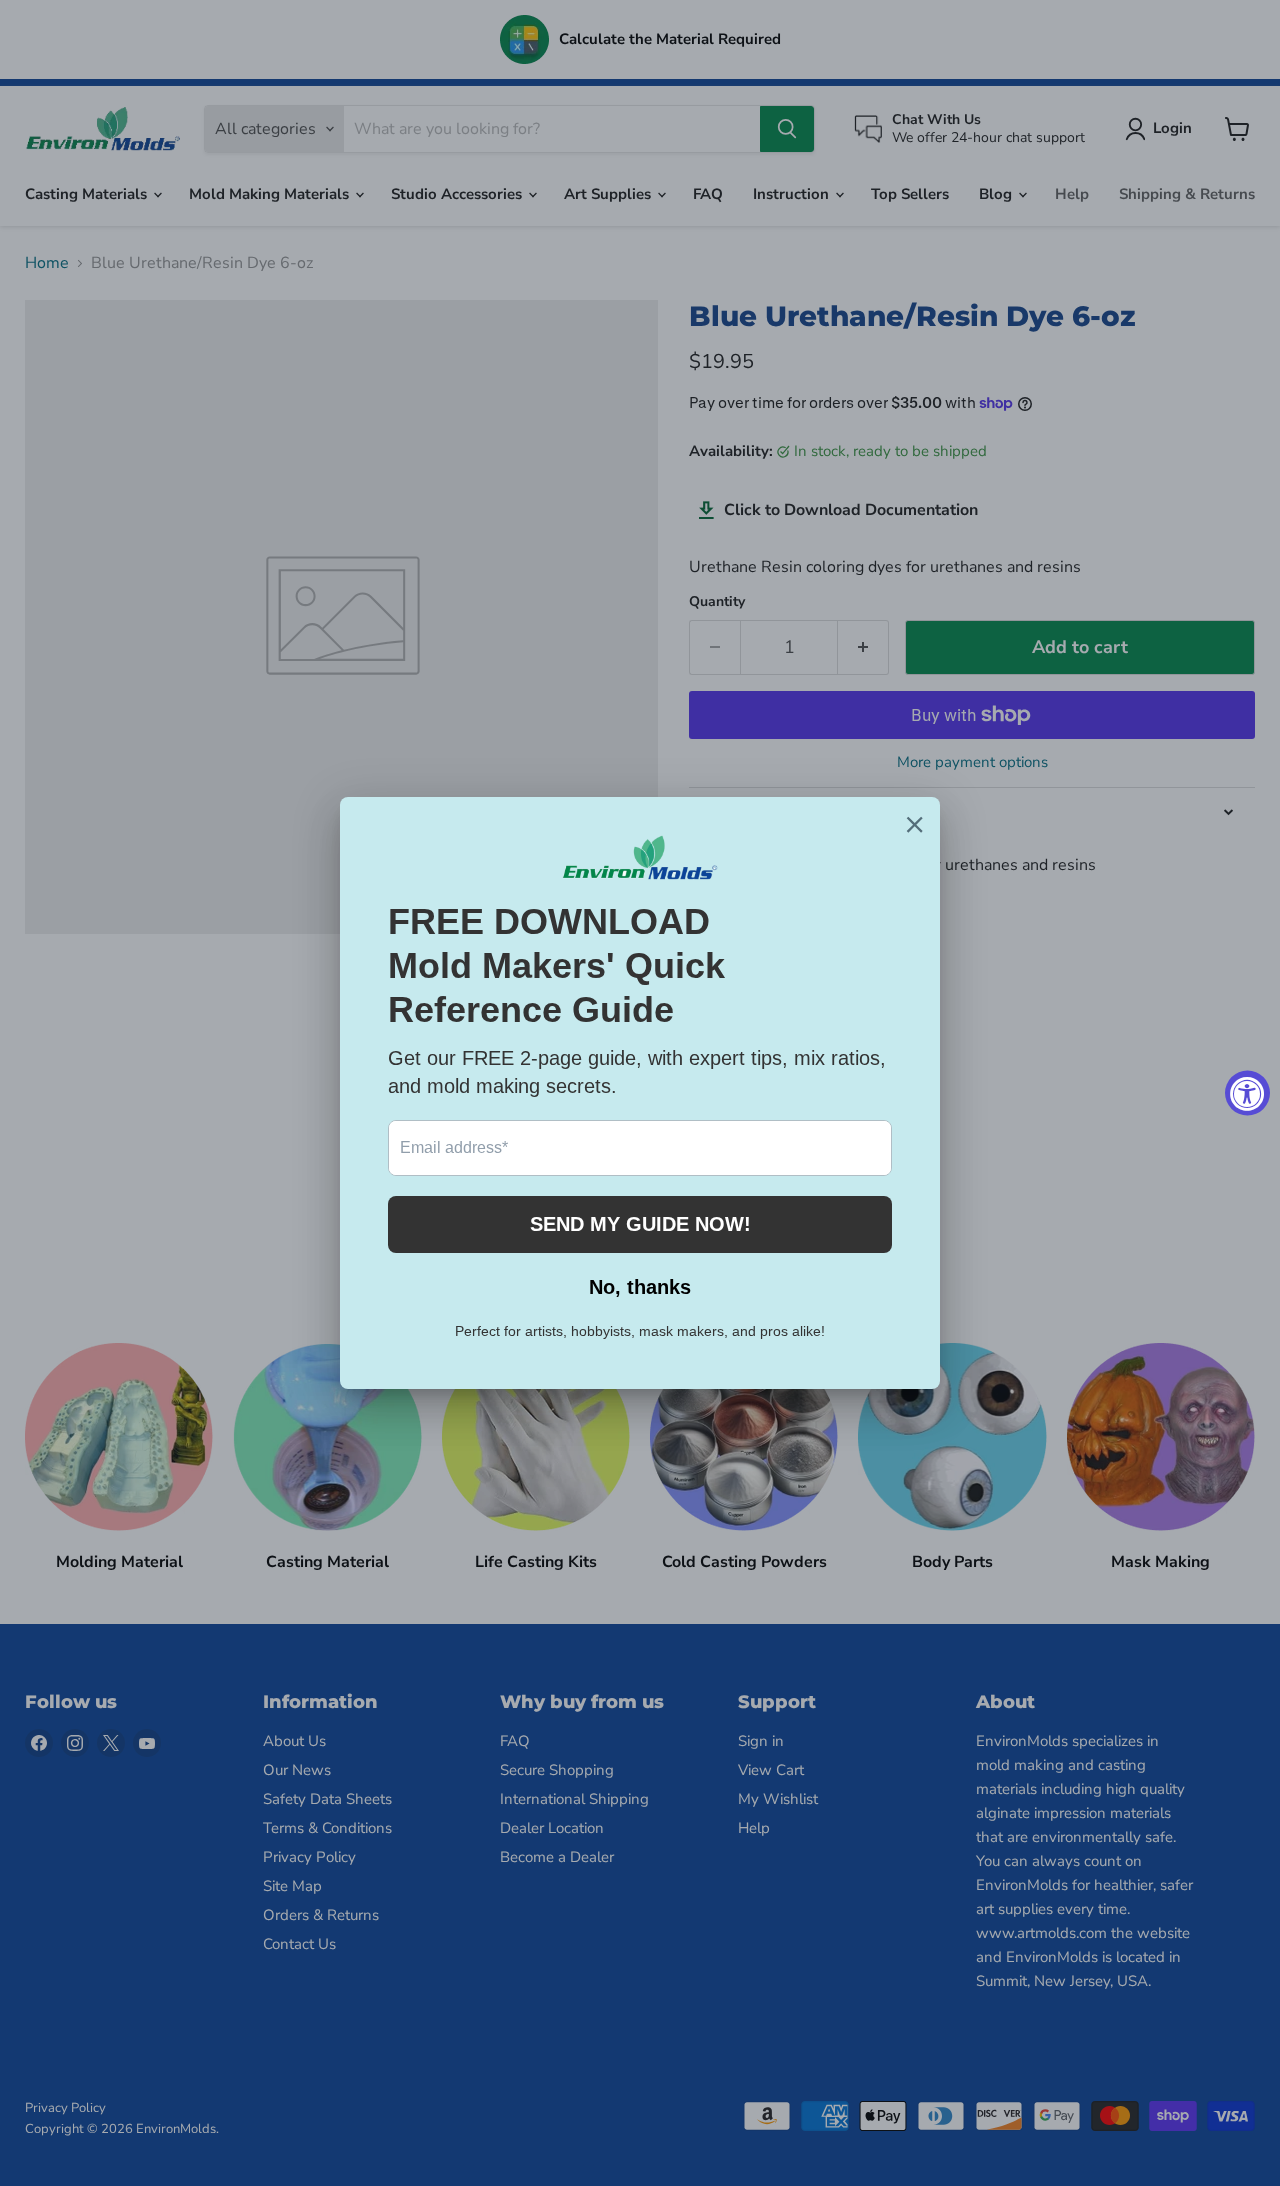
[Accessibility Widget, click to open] (1247, 1093)
